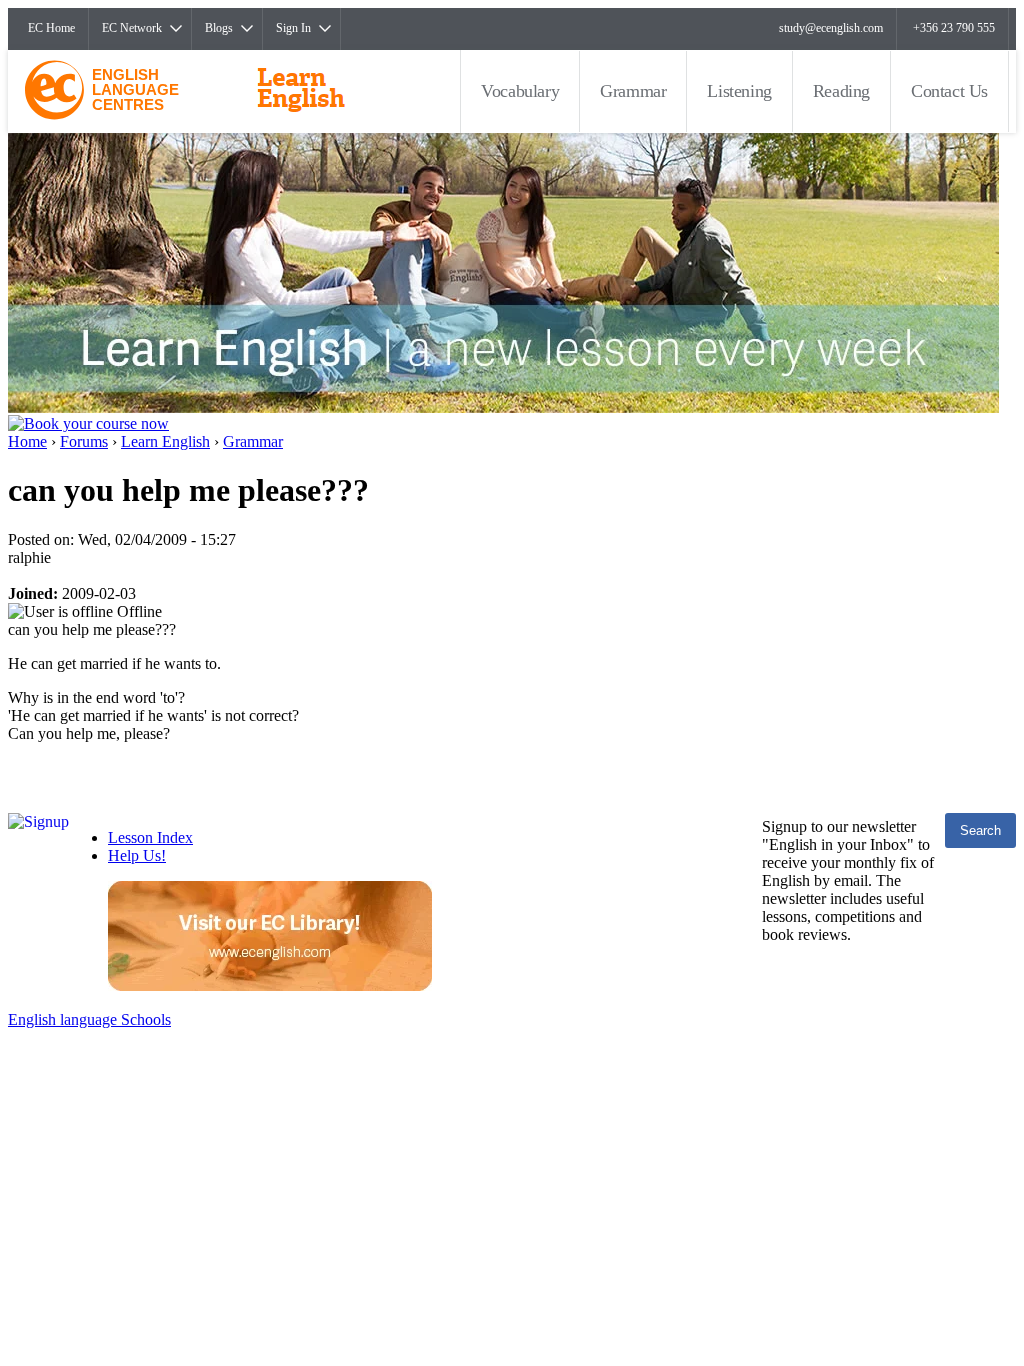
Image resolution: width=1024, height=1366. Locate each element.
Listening (739, 91)
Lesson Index (150, 837)
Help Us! (137, 855)
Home (27, 441)
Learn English (165, 441)
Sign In (293, 28)
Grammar (633, 91)
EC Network (132, 28)
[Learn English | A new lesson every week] (503, 407)
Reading (841, 91)
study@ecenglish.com (831, 28)
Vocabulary (520, 91)
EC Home (51, 28)
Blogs (219, 28)
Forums (84, 441)
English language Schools (89, 1019)
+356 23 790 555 (954, 28)
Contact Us (949, 91)
